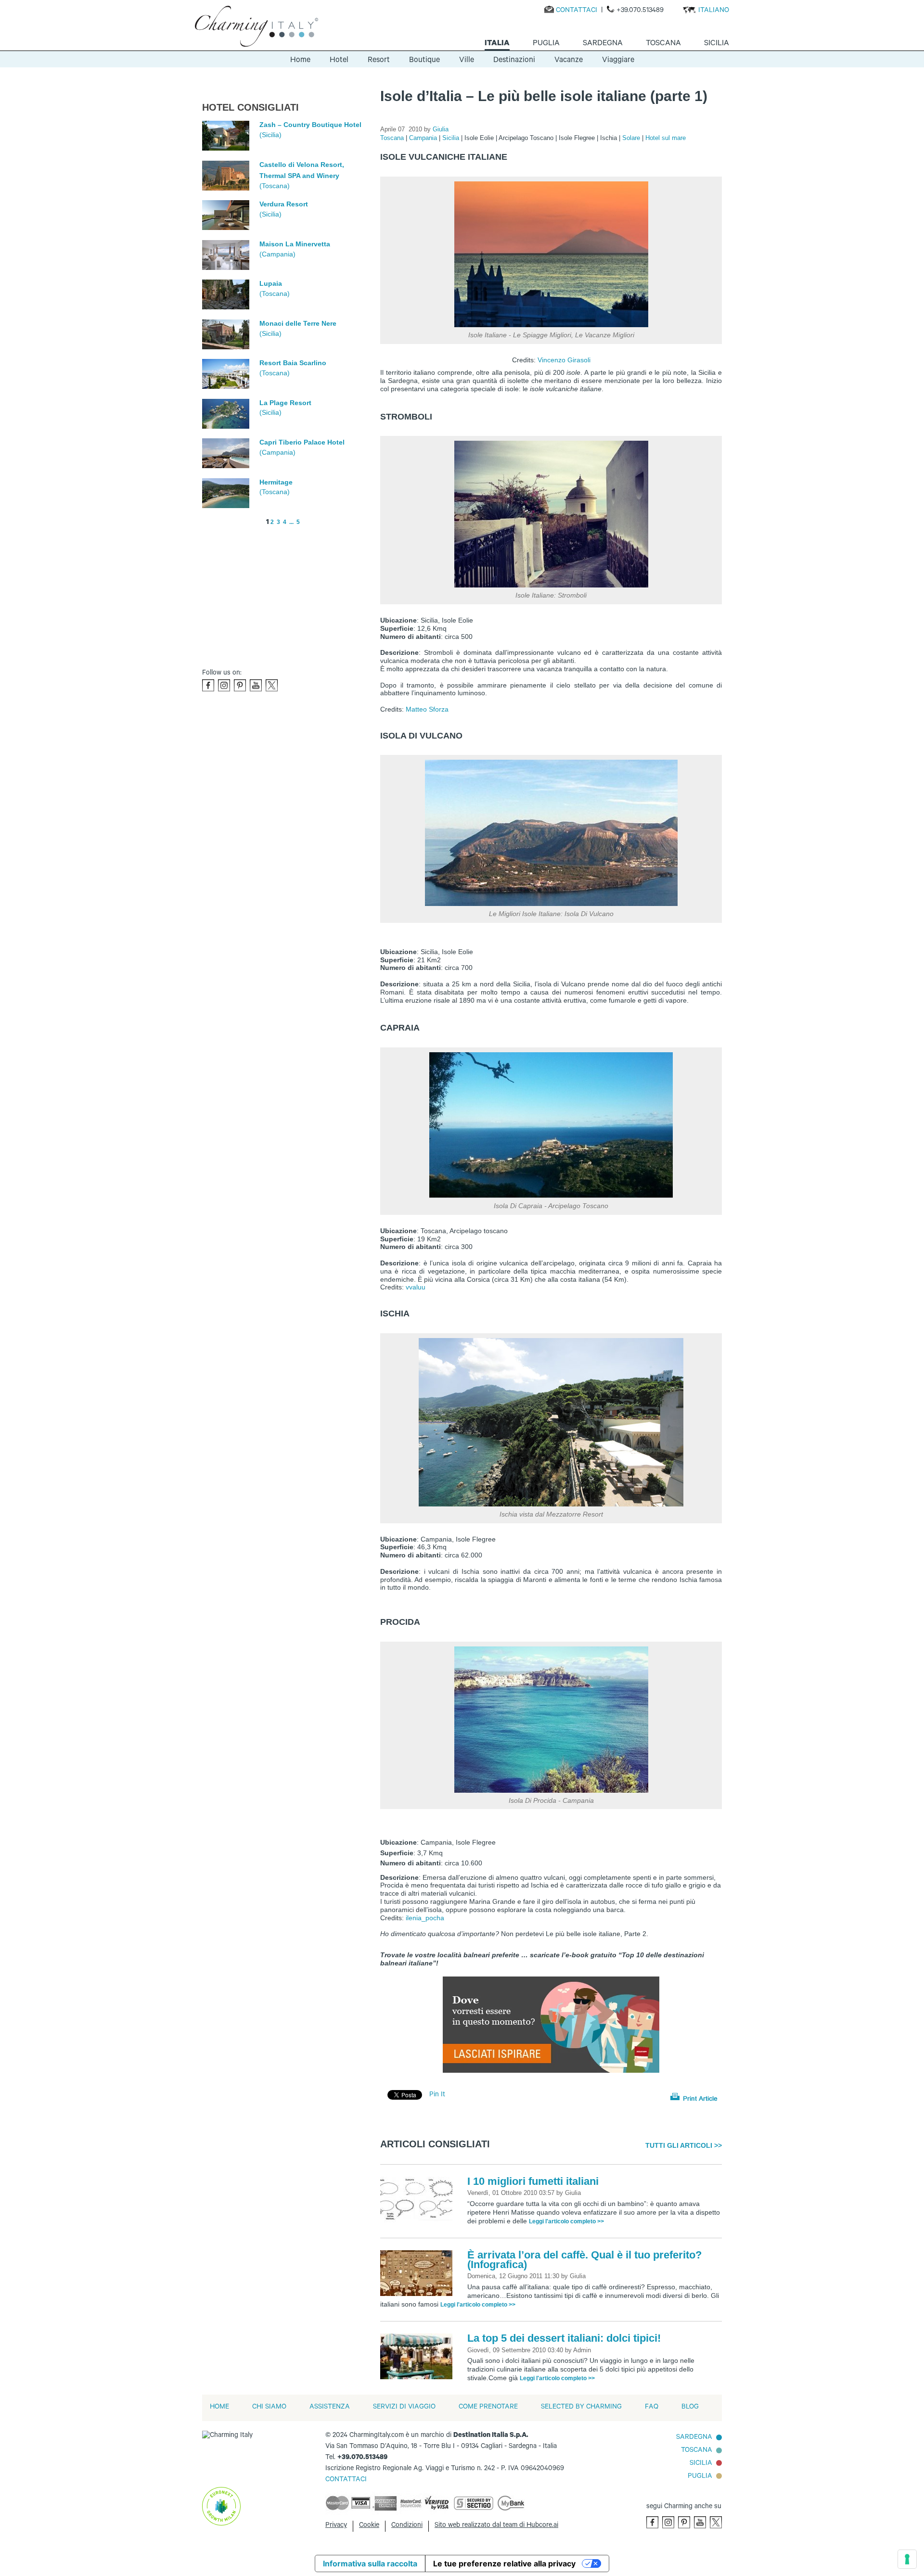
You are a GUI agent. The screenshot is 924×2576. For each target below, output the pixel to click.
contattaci (346, 2480)
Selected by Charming (581, 2408)
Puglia (700, 2477)
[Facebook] (208, 685)
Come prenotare (488, 2408)
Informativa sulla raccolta (370, 2563)
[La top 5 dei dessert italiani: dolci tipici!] (419, 2357)
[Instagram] (224, 685)
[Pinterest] (240, 685)
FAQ (652, 2408)
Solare (632, 138)
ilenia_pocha (425, 1918)
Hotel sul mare (666, 138)
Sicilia (452, 138)
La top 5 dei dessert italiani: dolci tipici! (564, 2338)
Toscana (393, 138)
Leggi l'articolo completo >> (566, 2221)
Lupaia (271, 283)
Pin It (437, 2095)
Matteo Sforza (427, 709)
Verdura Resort (284, 204)
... (291, 522)
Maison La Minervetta (295, 244)
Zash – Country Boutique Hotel (310, 125)
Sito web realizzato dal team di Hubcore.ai (496, 2526)
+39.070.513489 (640, 11)
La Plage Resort (285, 403)
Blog (690, 2408)
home (219, 2408)
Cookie (369, 2526)
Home (300, 61)
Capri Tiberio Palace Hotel (302, 442)
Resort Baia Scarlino (293, 363)
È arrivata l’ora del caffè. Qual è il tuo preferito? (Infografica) (584, 2260)
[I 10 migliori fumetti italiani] (419, 2200)
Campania (424, 138)
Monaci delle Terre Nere (298, 323)
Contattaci (577, 11)
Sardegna (694, 2438)
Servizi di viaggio (404, 2408)
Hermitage (276, 482)
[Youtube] (256, 685)
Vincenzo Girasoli (564, 360)
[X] (272, 685)
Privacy (336, 2526)
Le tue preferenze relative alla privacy (504, 2563)
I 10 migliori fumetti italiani (533, 2181)
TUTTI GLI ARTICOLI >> (684, 2145)
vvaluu (416, 1287)
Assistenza (330, 2408)
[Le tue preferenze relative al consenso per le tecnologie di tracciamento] (907, 2559)
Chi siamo (269, 2408)
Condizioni (407, 2526)
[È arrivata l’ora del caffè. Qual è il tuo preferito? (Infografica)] (419, 2274)
